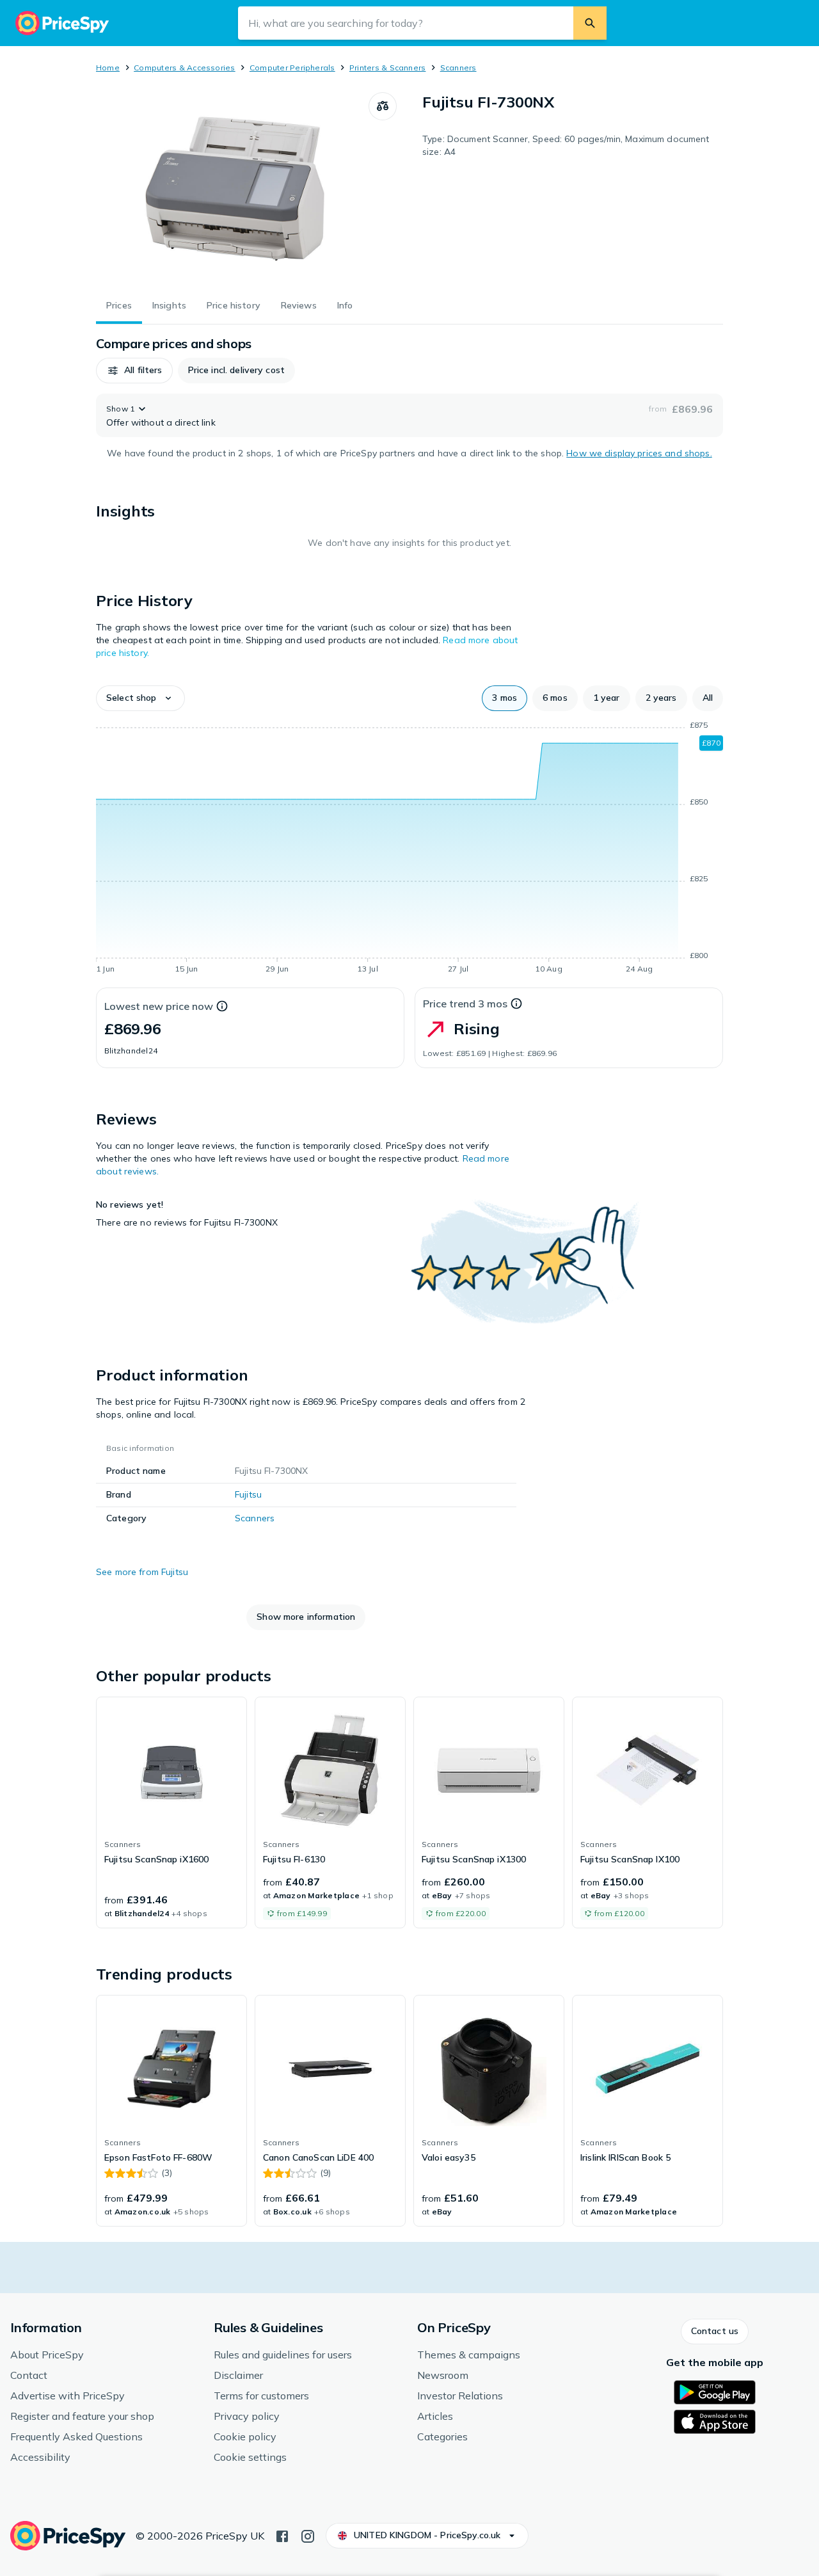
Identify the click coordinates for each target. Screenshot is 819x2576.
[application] (409, 849)
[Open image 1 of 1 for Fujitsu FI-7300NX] (232, 188)
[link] (171, 1812)
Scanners (458, 68)
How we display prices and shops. (639, 453)
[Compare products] (383, 106)
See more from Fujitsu (142, 1572)
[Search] (590, 23)
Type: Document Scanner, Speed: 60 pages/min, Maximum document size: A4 (566, 145)
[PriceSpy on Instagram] (308, 2535)
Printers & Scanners (388, 68)
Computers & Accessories (185, 68)
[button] (134, 371)
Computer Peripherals (292, 68)
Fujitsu (248, 1494)
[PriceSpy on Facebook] (282, 2535)
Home (108, 68)
